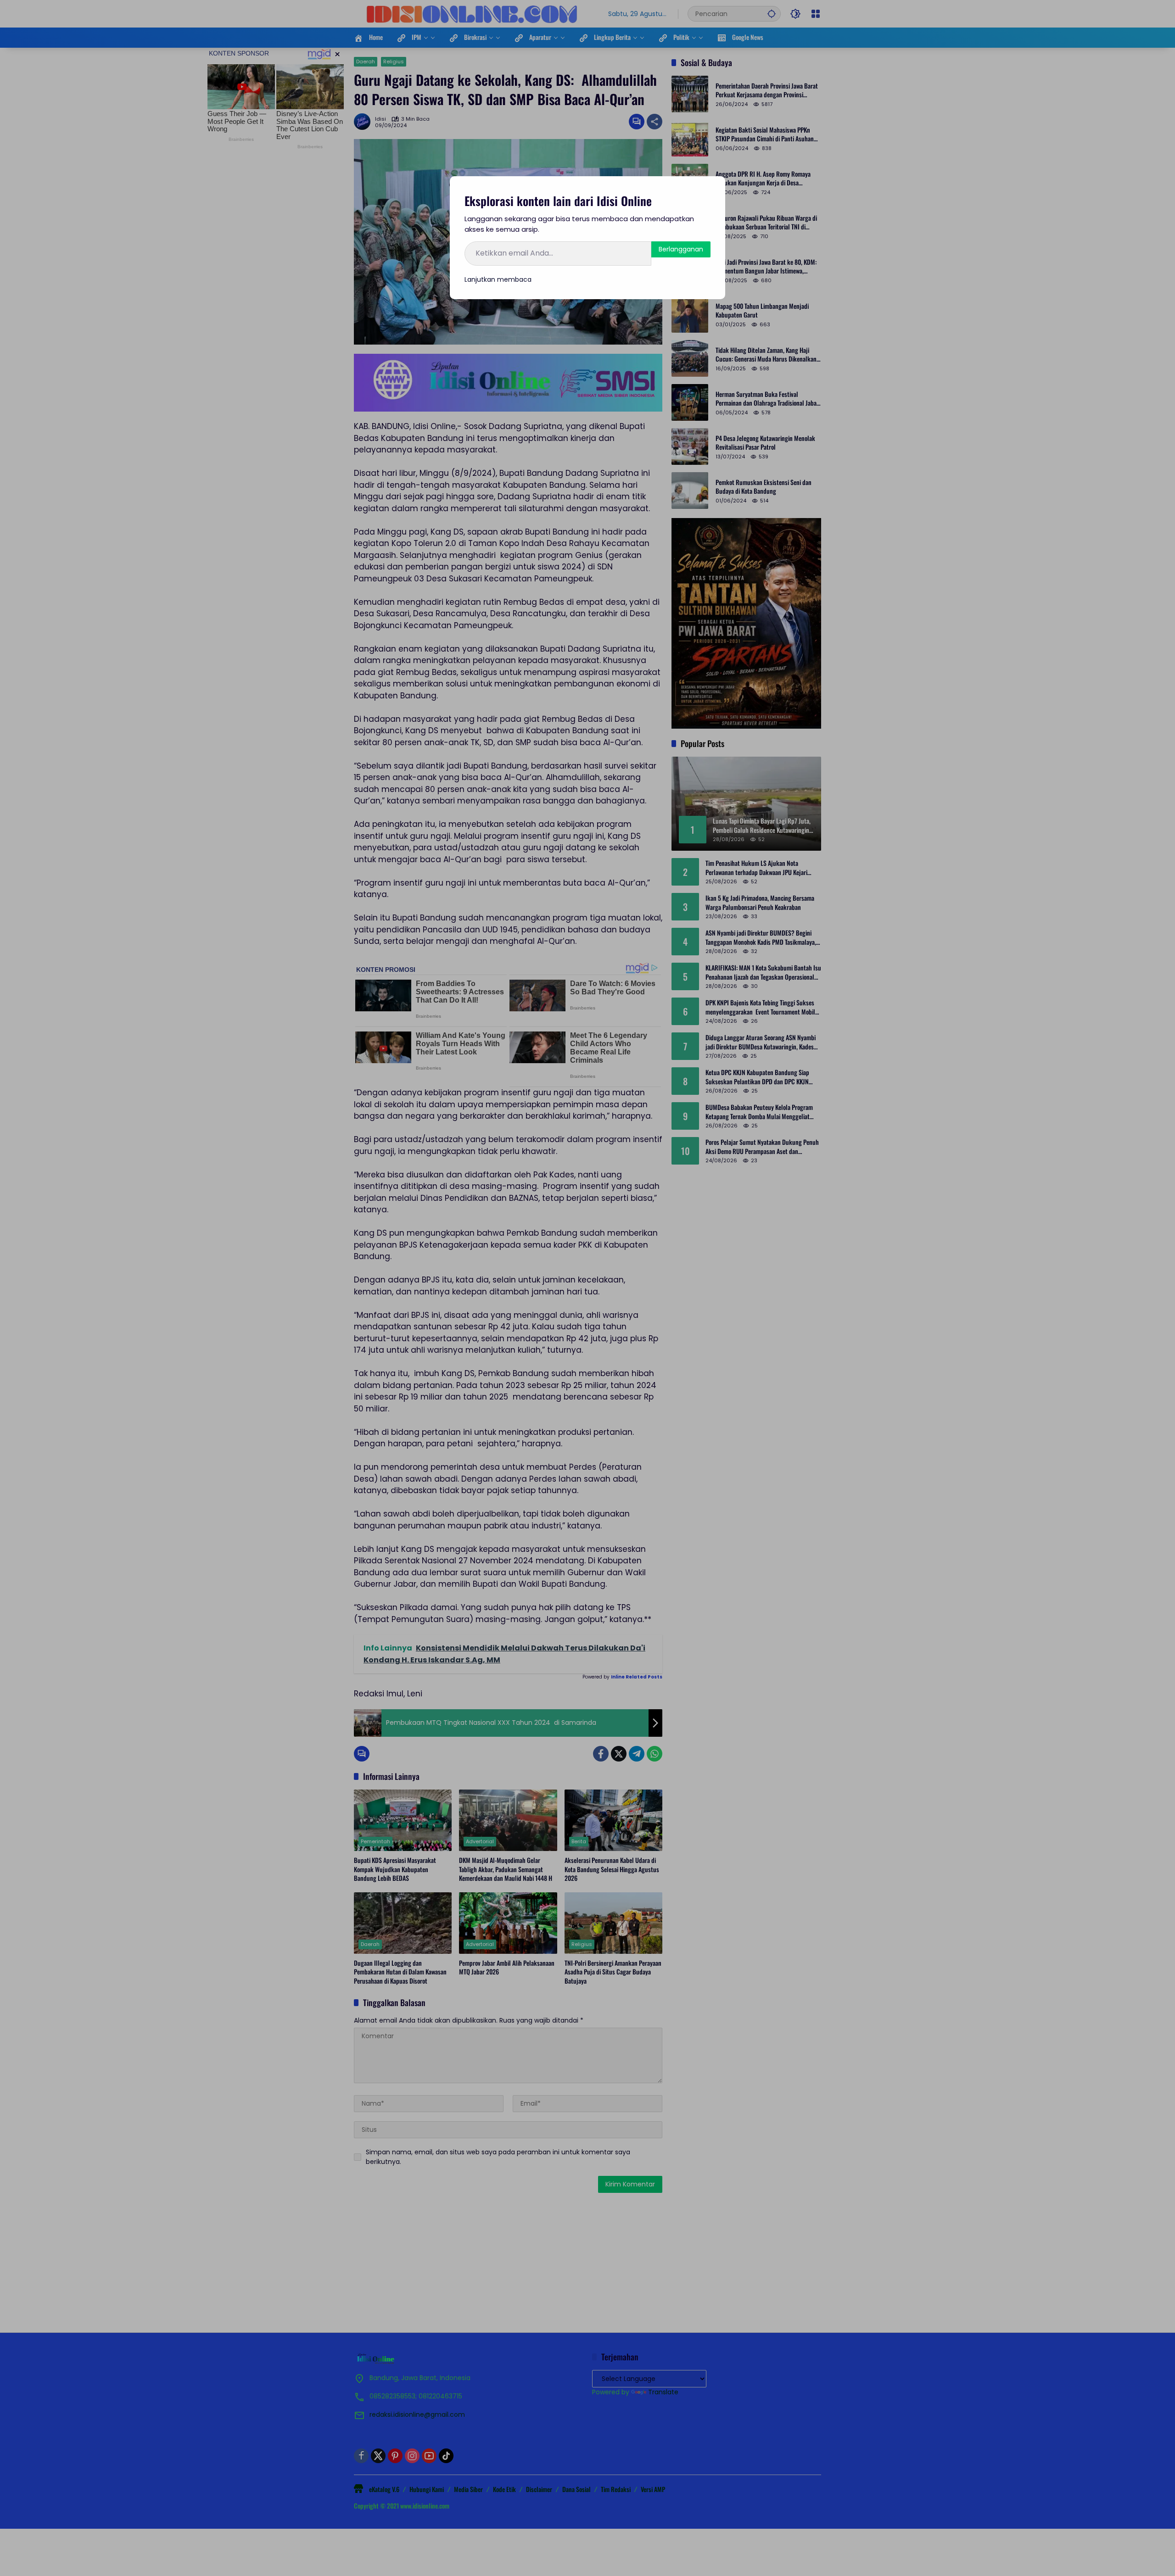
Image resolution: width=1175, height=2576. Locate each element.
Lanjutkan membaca (498, 279)
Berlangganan (681, 249)
